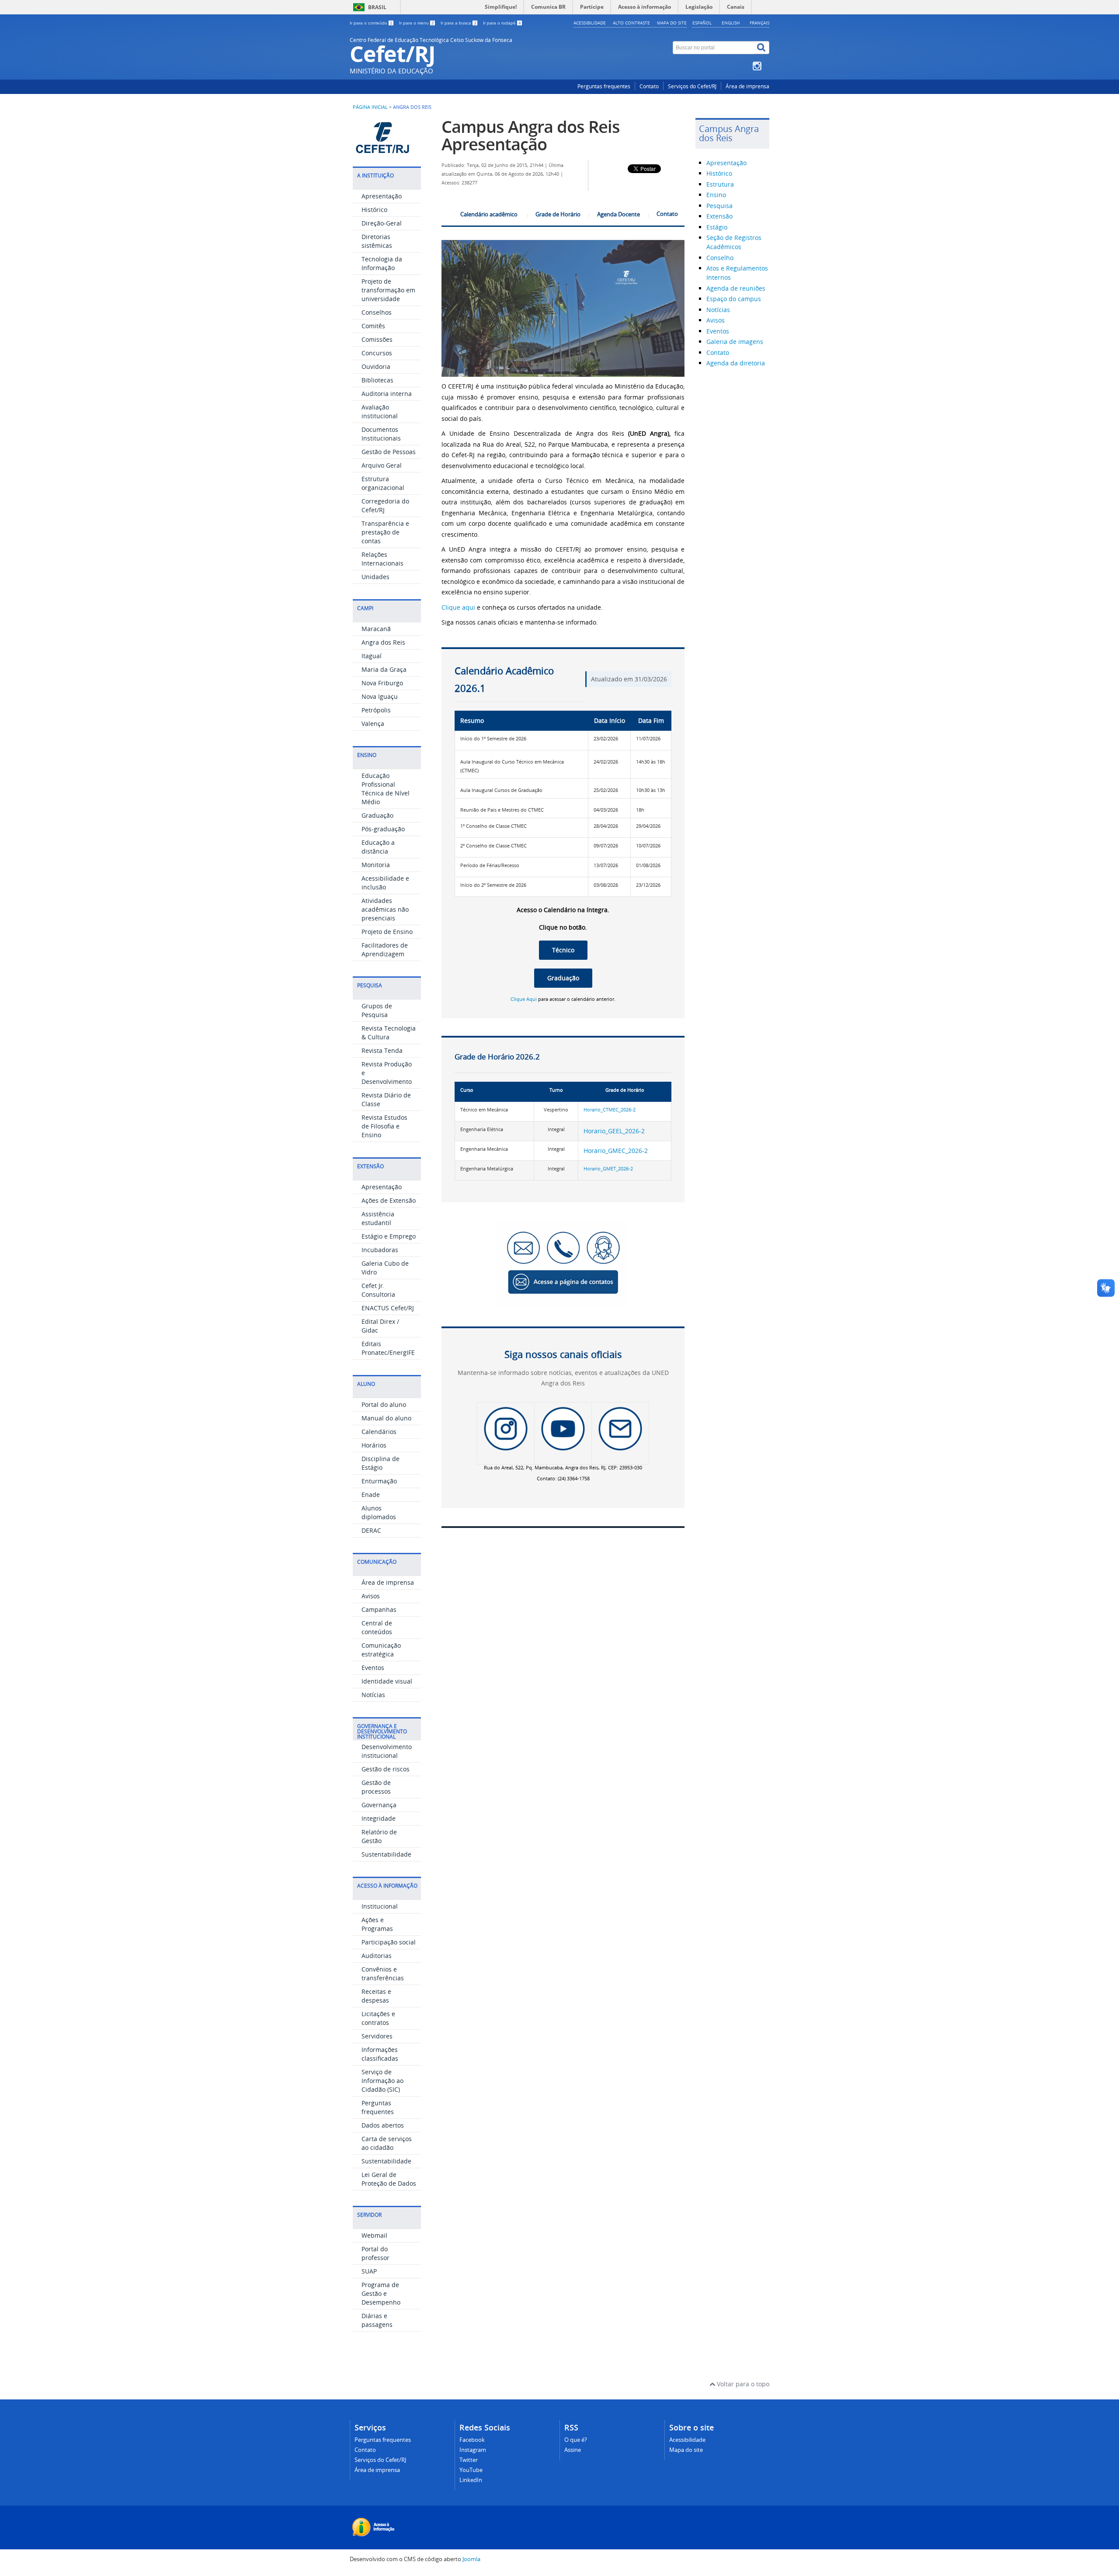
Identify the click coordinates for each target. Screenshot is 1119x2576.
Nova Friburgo (382, 683)
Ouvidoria (376, 366)
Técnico (563, 950)
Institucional (380, 1906)
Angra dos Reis (383, 642)
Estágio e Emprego (389, 1236)
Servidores (377, 2036)
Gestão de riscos (386, 1769)
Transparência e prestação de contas (385, 532)
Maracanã (376, 629)
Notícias (373, 1695)
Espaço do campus (734, 299)
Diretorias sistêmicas (377, 241)
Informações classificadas (380, 2054)
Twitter (469, 2460)
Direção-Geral (382, 223)
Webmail (374, 2235)
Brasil (377, 7)
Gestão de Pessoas (389, 452)
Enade (371, 1495)
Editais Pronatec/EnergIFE (388, 1348)
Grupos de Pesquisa (377, 1010)
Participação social (389, 1942)
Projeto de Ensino (387, 932)
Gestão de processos (376, 1787)
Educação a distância (378, 847)
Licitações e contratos (378, 2018)
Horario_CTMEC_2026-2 (610, 1110)
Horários (374, 1445)
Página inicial (370, 107)
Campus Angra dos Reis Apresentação (531, 135)
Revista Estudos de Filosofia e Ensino (384, 1126)
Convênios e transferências (383, 1974)
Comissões (377, 339)
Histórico (374, 210)
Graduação (377, 815)
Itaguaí (372, 656)
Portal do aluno (384, 1404)
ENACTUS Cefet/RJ (388, 1308)
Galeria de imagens (735, 342)
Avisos (371, 1596)
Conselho (720, 258)
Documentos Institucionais (381, 434)
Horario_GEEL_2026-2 (614, 1131)
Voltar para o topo (742, 2384)
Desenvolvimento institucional (387, 1751)
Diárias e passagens (377, 2320)
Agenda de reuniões (736, 288)
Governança (379, 1805)
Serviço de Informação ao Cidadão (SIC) (382, 2081)
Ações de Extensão (389, 1200)
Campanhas (379, 1609)
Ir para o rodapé (502, 23)
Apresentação (382, 196)
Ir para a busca (459, 23)
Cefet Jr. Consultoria (378, 1290)
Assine (573, 2450)
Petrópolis (376, 710)
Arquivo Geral (382, 465)
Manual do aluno (386, 1418)
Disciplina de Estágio (381, 1463)
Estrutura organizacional (383, 483)
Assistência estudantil (378, 1218)
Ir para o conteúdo (371, 23)
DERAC (371, 1530)
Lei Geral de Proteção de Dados (389, 2179)
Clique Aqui (524, 999)
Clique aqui (458, 607)
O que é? (576, 2440)
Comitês (373, 326)
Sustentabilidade (386, 1854)
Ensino (716, 195)
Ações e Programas (377, 1924)
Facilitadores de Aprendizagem (385, 950)
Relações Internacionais (382, 559)
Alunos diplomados (379, 1512)
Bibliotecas (377, 380)
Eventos (373, 1668)
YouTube (471, 2470)
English (731, 23)
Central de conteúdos (377, 1627)
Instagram (473, 2450)
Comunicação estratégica (381, 1650)
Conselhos (377, 312)
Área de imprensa (747, 86)
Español (702, 23)
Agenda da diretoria (736, 363)
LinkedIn (471, 2480)
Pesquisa (719, 206)
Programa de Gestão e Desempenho (381, 2293)
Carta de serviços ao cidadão (387, 2143)
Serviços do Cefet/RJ (692, 86)
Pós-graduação (383, 829)
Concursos (377, 353)
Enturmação (379, 1481)
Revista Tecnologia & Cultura (389, 1033)
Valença (373, 724)
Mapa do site (672, 23)
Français (759, 23)
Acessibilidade (590, 23)
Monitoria (376, 865)
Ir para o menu (417, 23)
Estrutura (720, 184)
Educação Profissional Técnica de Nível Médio (386, 789)
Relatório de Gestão (379, 1836)
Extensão (719, 216)
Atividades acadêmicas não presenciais (385, 909)
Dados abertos (383, 2125)
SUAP (369, 2271)
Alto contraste (631, 23)
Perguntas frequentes (604, 86)
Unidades (375, 577)
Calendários (379, 1432)
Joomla (471, 2559)
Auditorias (377, 1956)
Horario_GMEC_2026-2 (616, 1151)
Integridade (379, 1818)
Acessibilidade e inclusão (385, 883)
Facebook (472, 2440)
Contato (649, 86)
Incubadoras (380, 1250)
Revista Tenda (382, 1050)
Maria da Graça (384, 669)
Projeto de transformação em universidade (388, 290)
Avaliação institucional (380, 411)
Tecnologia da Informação (382, 263)
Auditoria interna (387, 394)
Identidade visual (387, 1681)
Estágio (717, 227)
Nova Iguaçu (380, 696)
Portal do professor (375, 2253)
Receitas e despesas (376, 1996)
